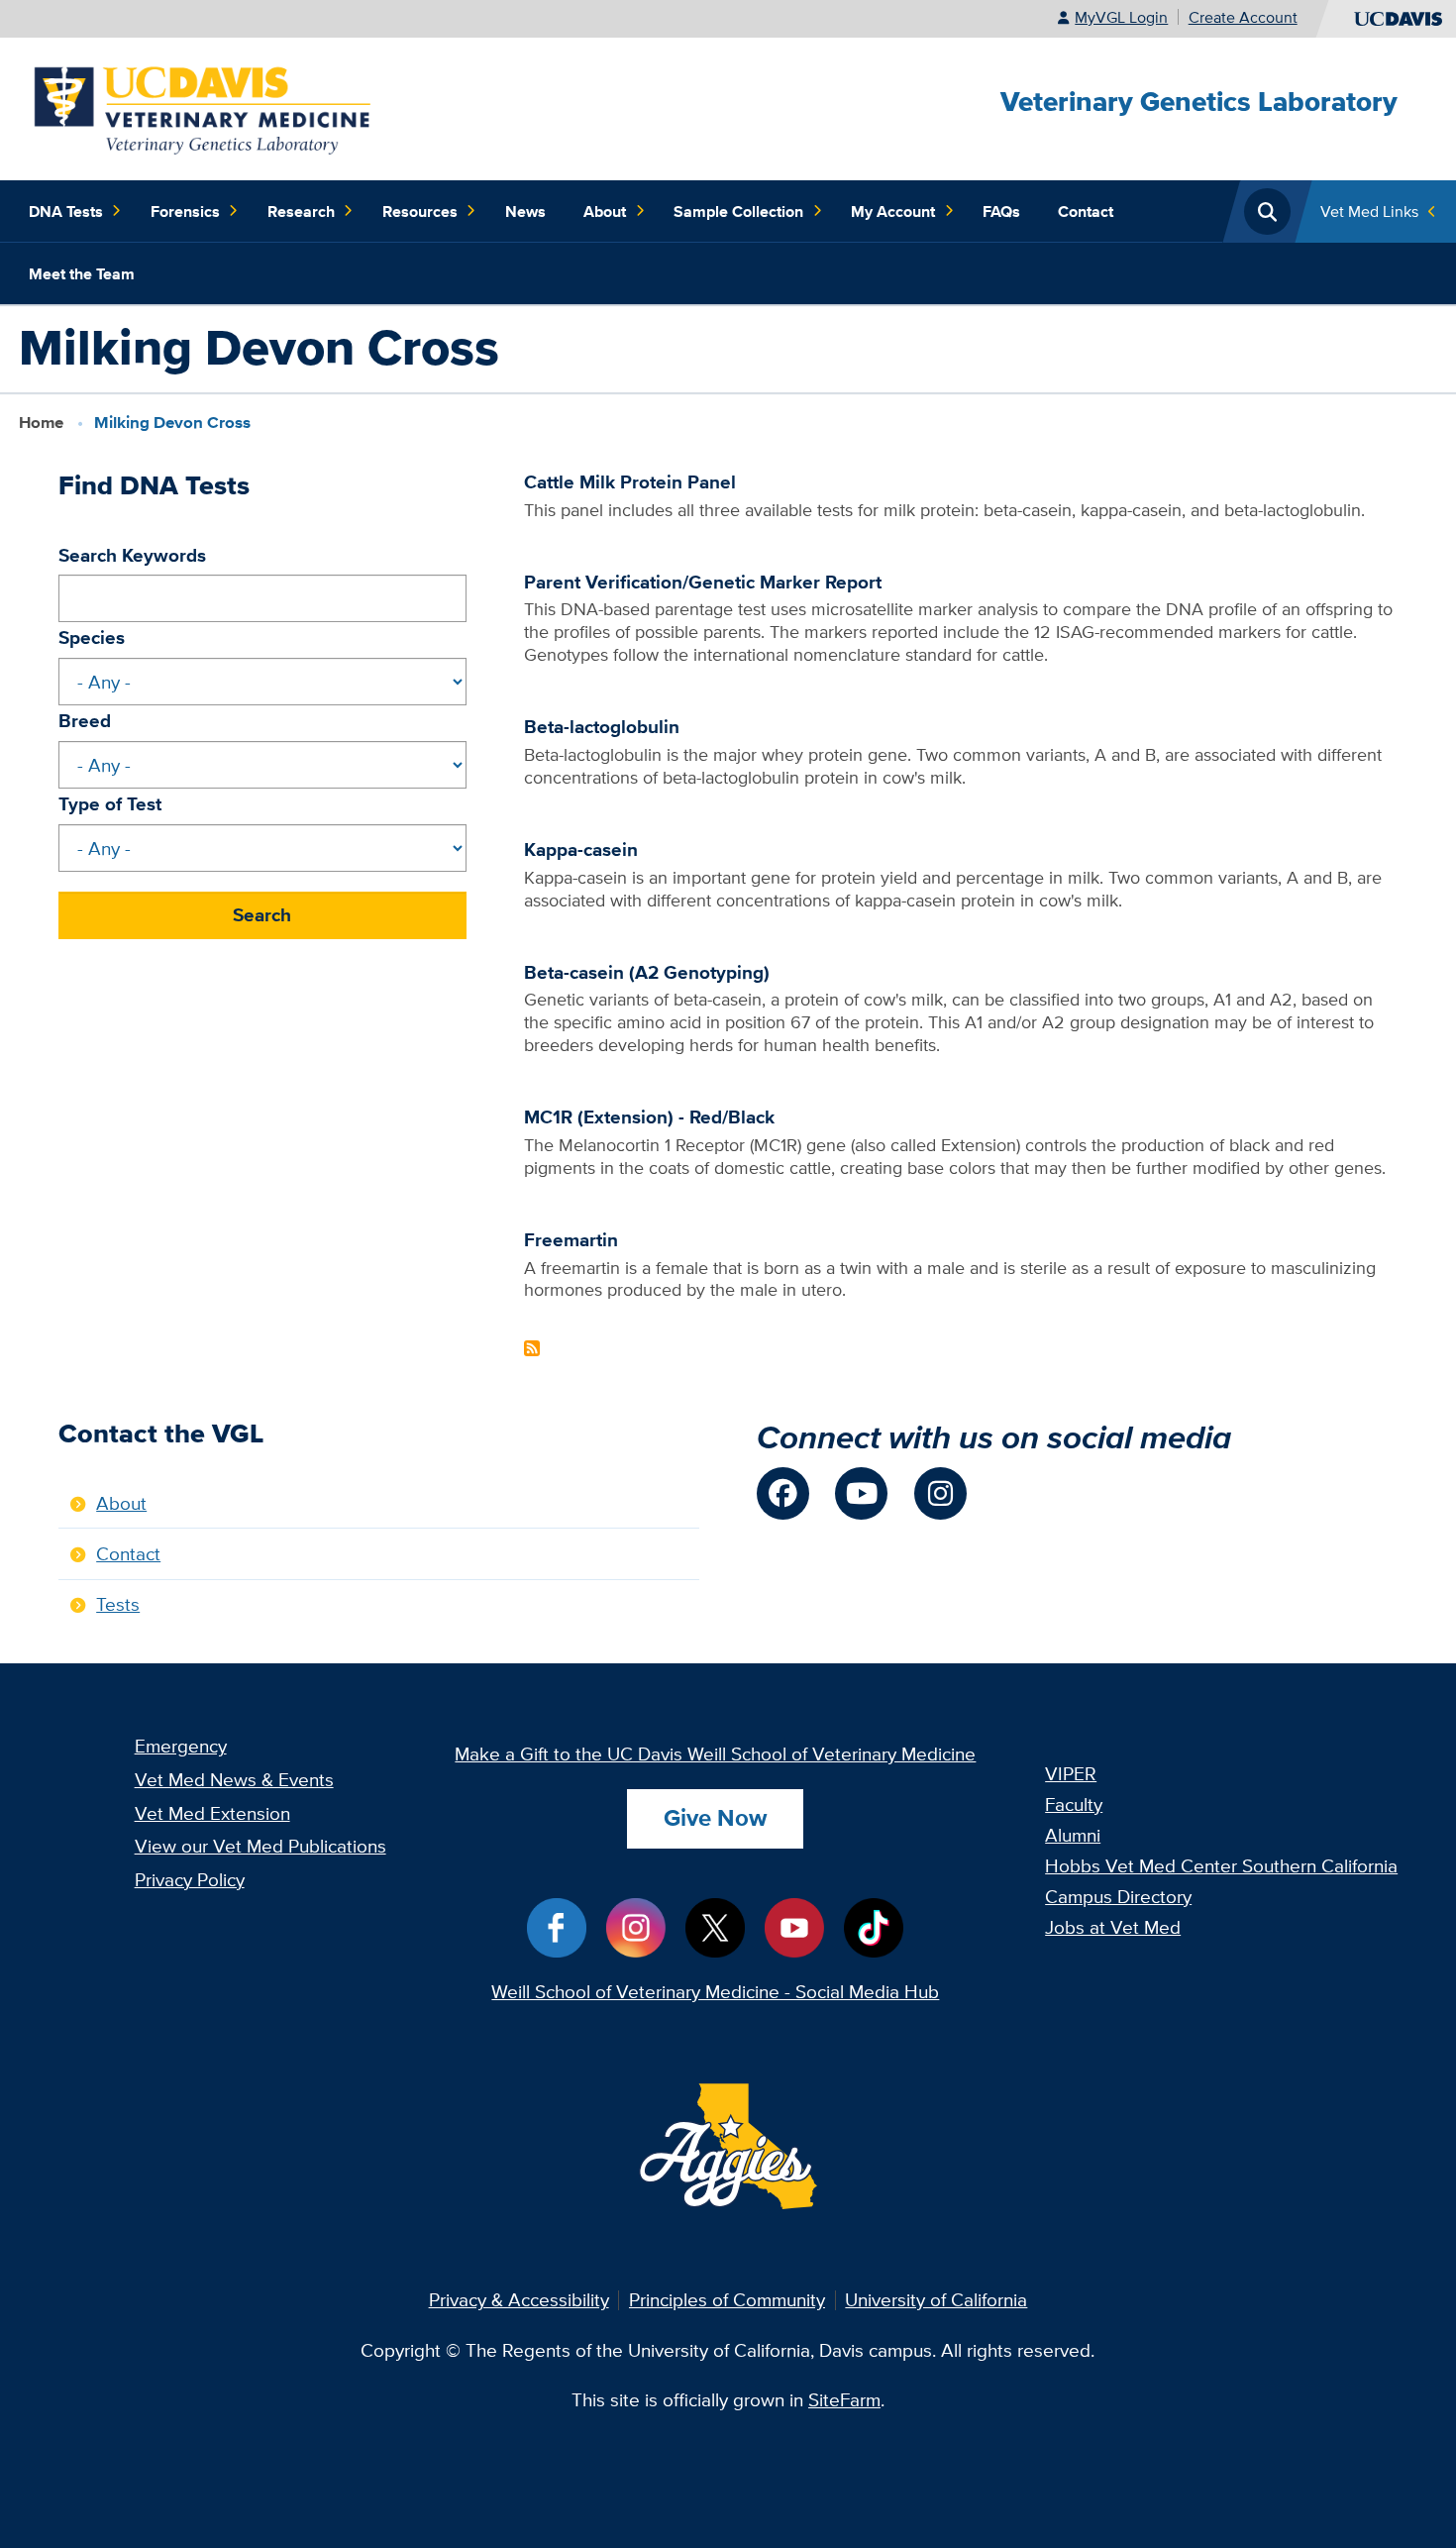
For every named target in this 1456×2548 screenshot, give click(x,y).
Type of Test (110, 803)
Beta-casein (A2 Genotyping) (647, 972)
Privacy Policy (190, 1879)
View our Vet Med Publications (260, 1846)
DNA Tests (66, 211)
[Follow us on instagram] (940, 1493)
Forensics (185, 211)
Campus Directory (1118, 1896)
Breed (85, 720)
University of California (936, 2299)
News (525, 211)
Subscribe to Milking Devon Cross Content (532, 1348)
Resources (420, 211)
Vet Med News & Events (234, 1779)
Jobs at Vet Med (1113, 1927)
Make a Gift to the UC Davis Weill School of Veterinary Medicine (715, 1753)
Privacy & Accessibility (519, 2299)
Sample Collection (738, 211)
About (605, 211)
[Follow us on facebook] (783, 1493)
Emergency (181, 1746)
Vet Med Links (1369, 211)
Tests (118, 1604)
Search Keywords (132, 555)
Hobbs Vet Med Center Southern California (1221, 1865)
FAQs (1001, 211)
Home (41, 423)
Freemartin (571, 1239)
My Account (893, 211)
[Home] (204, 107)
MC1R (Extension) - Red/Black (649, 1116)
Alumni (1073, 1835)
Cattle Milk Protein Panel (630, 481)
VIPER (1071, 1773)
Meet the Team (82, 273)
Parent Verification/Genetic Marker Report (703, 582)
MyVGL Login (1121, 17)
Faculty (1074, 1804)
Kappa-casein (581, 849)
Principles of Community (727, 2299)
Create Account (1243, 17)
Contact (1086, 211)
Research (301, 211)
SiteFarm (844, 2399)
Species (92, 637)
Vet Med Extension (212, 1813)
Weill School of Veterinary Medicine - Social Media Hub (715, 1991)
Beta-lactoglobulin (602, 726)
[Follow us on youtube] (861, 1493)
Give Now (715, 1817)
